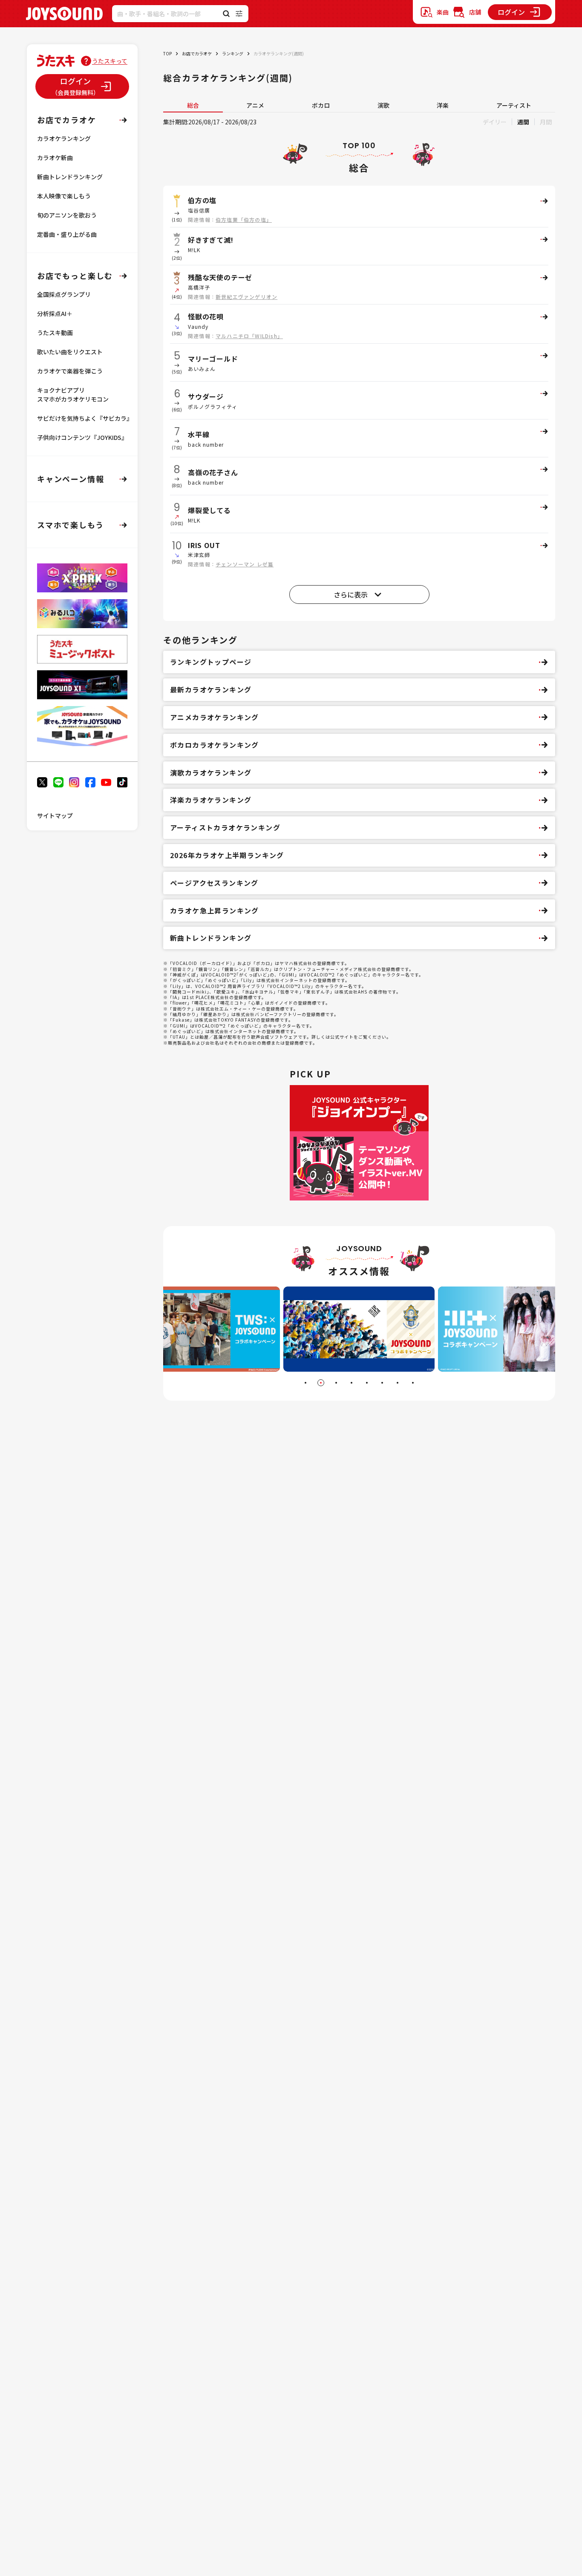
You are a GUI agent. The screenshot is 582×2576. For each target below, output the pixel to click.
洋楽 (443, 105)
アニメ (255, 105)
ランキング (233, 53)
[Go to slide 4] (352, 1383)
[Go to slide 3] (336, 1383)
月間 (546, 122)
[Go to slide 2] (321, 1383)
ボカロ (321, 105)
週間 (523, 122)
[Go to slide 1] (305, 1383)
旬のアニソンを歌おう (67, 215)
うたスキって (110, 61)
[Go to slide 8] (413, 1383)
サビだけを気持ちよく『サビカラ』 (85, 418)
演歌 (383, 105)
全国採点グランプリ (64, 294)
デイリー (495, 122)
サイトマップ (55, 816)
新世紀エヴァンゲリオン (246, 297)
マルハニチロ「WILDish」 (249, 336)
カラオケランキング (64, 138)
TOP (167, 53)
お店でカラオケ (197, 53)
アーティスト (514, 105)
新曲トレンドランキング (70, 177)
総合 (193, 105)
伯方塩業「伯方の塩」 (244, 220)
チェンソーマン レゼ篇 (245, 564)
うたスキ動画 (55, 333)
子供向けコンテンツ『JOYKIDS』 (82, 437)
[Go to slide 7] (398, 1383)
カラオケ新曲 (55, 158)
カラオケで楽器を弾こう (70, 371)
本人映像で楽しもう (64, 196)
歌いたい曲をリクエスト (70, 352)
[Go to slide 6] (382, 1383)
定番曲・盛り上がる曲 (67, 234)
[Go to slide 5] (367, 1383)
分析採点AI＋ (55, 313)
